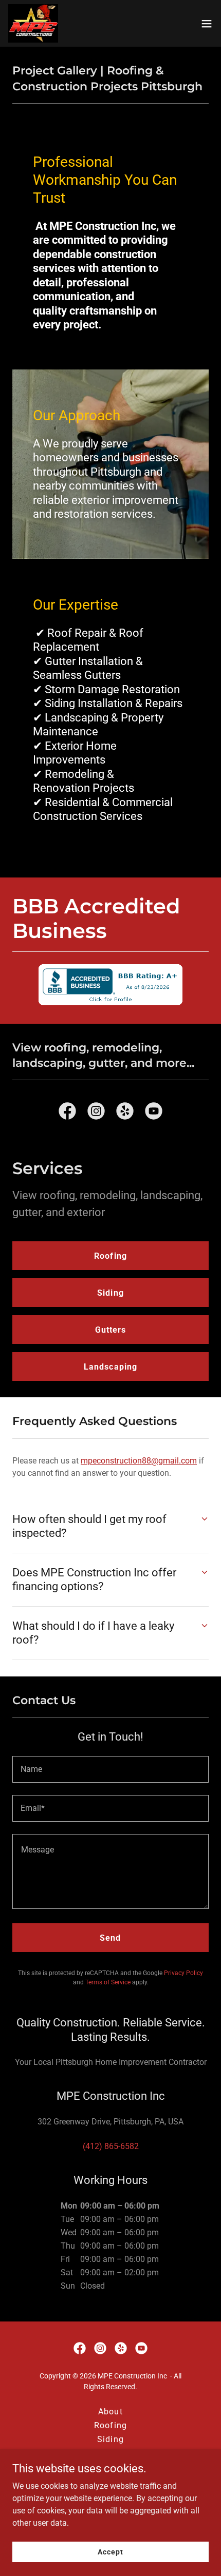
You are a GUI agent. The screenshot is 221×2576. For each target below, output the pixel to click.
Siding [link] (110, 2439)
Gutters (110, 1330)
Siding (110, 1293)
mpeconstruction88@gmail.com (139, 1461)
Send (110, 1938)
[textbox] (110, 1769)
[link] (33, 23)
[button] (207, 24)
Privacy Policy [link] (183, 1973)
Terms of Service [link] (108, 1982)
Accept (110, 2551)
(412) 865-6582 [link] (111, 2146)
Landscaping (110, 1367)
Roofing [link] (110, 2425)
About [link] (110, 2412)
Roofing (110, 1256)
